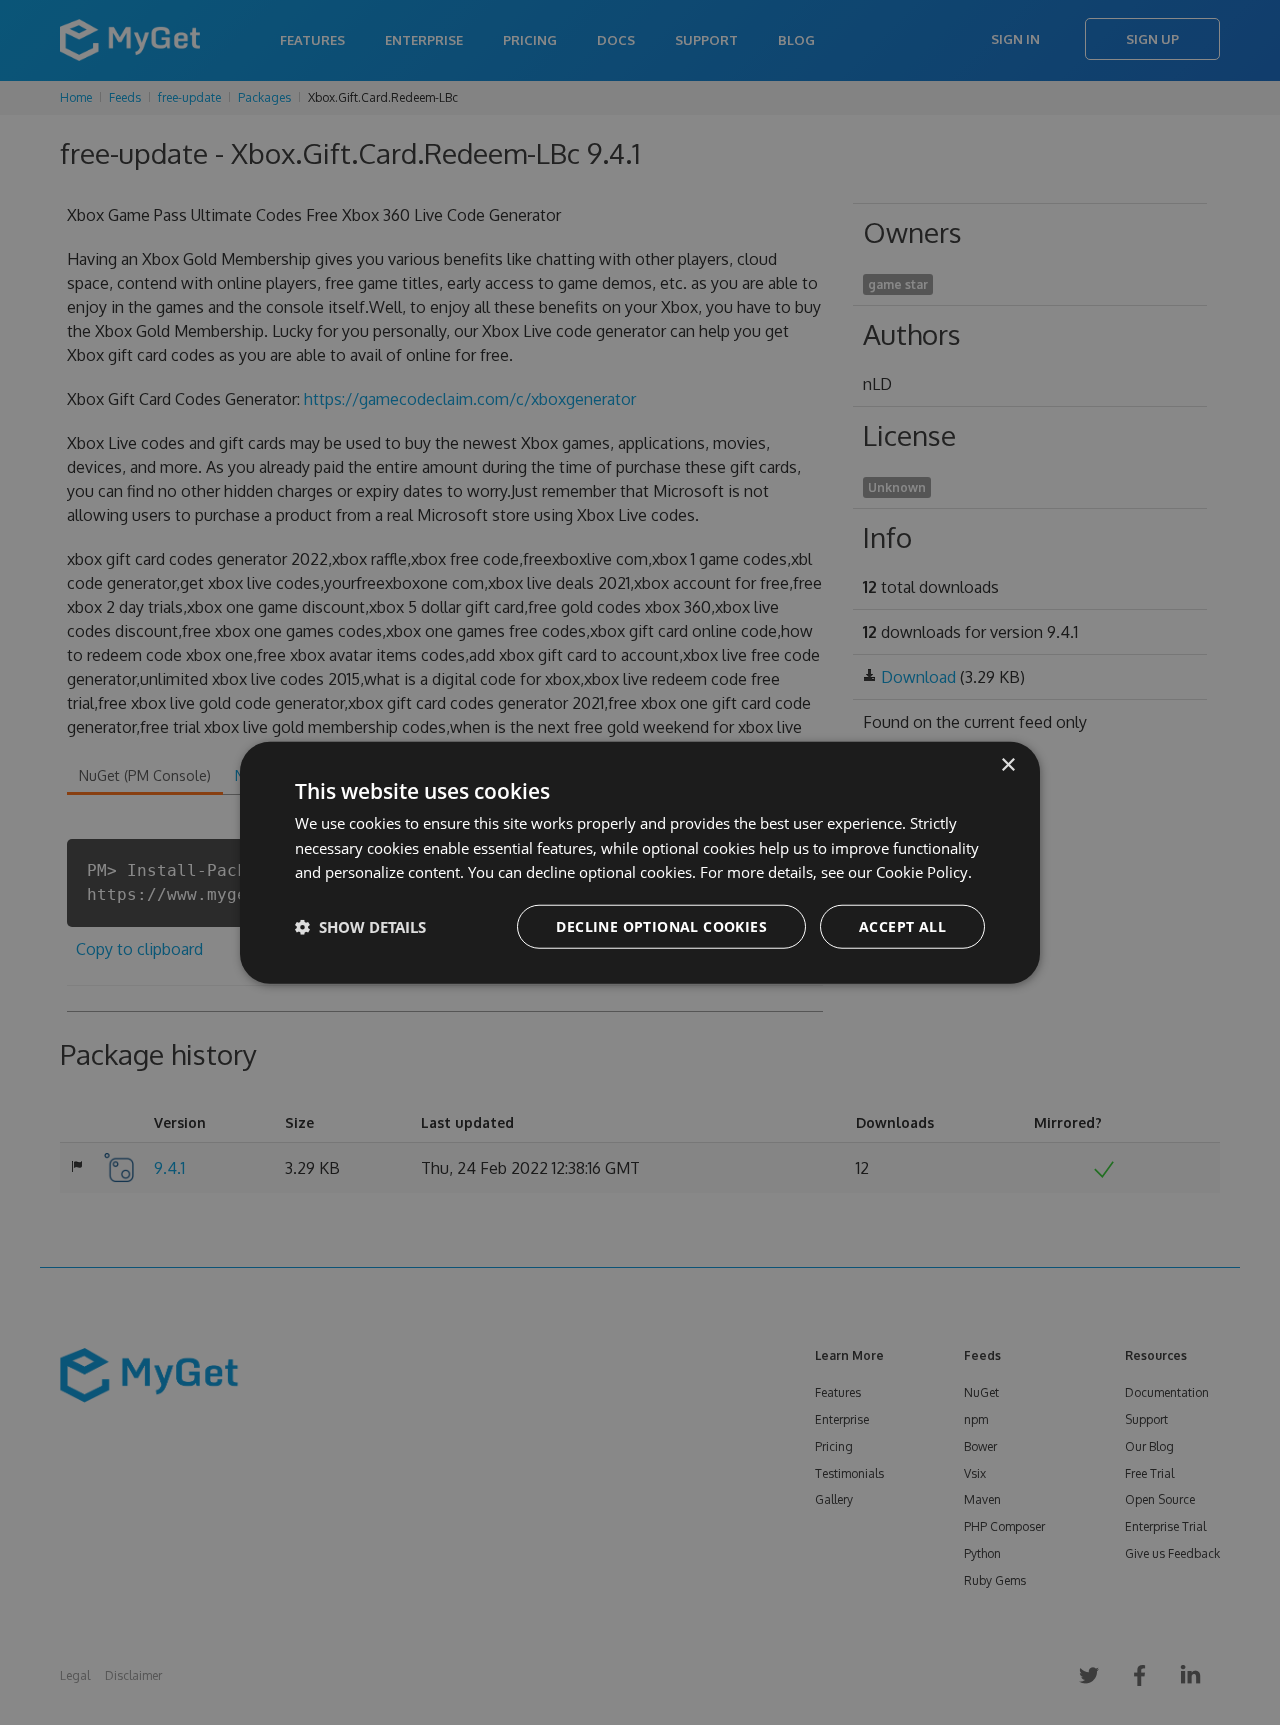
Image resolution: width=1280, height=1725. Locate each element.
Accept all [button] (902, 926)
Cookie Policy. (924, 872)
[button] (360, 927)
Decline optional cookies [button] (661, 926)
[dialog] (640, 862)
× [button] (1007, 764)
